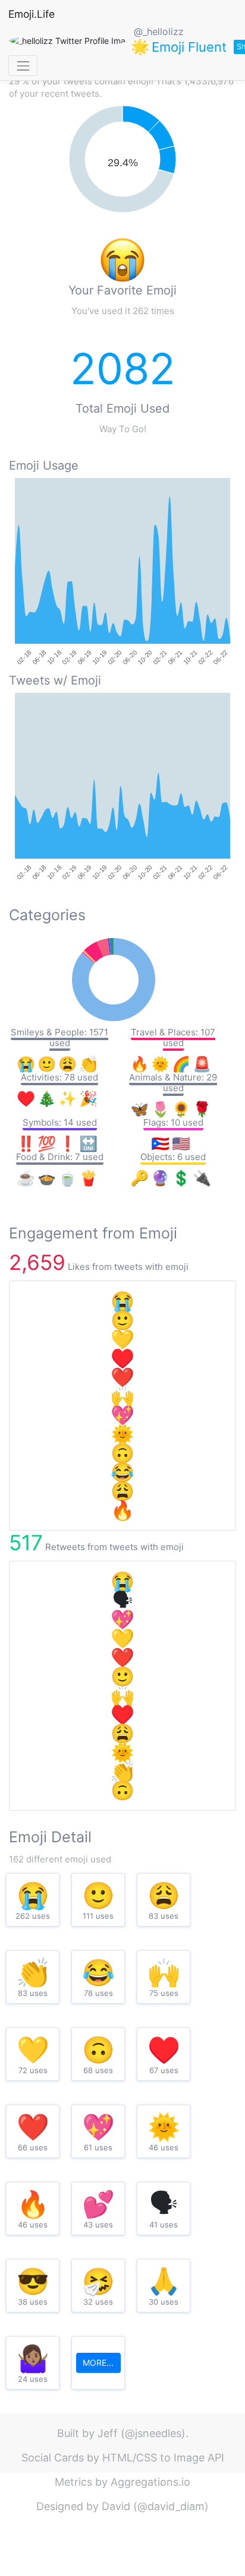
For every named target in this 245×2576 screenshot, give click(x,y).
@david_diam (171, 2506)
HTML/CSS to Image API (163, 2458)
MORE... (98, 2363)
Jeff (108, 2433)
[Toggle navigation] (23, 66)
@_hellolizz (159, 31)
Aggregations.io (150, 2482)
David (116, 2506)
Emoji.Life (32, 14)
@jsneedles (153, 2433)
